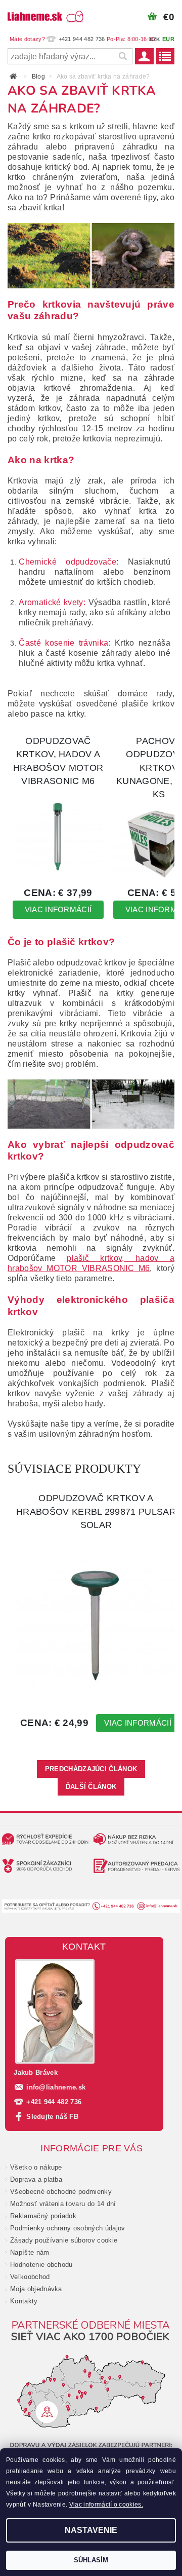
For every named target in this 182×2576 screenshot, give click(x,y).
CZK (155, 39)
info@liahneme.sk (56, 2087)
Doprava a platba (36, 2179)
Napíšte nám (30, 2252)
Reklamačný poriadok (43, 2216)
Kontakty (24, 2301)
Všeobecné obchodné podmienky (61, 2192)
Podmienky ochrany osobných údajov (68, 2228)
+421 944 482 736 (54, 2102)
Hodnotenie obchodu (41, 2265)
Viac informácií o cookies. (106, 2505)
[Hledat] (122, 56)
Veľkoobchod (30, 2277)
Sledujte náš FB (52, 2117)
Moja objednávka (36, 2289)
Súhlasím (91, 2560)
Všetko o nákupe (36, 2167)
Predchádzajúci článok (91, 1769)
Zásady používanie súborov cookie (64, 2240)
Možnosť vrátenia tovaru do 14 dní (63, 2204)
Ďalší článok (91, 1787)
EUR (168, 39)
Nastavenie (91, 2530)
